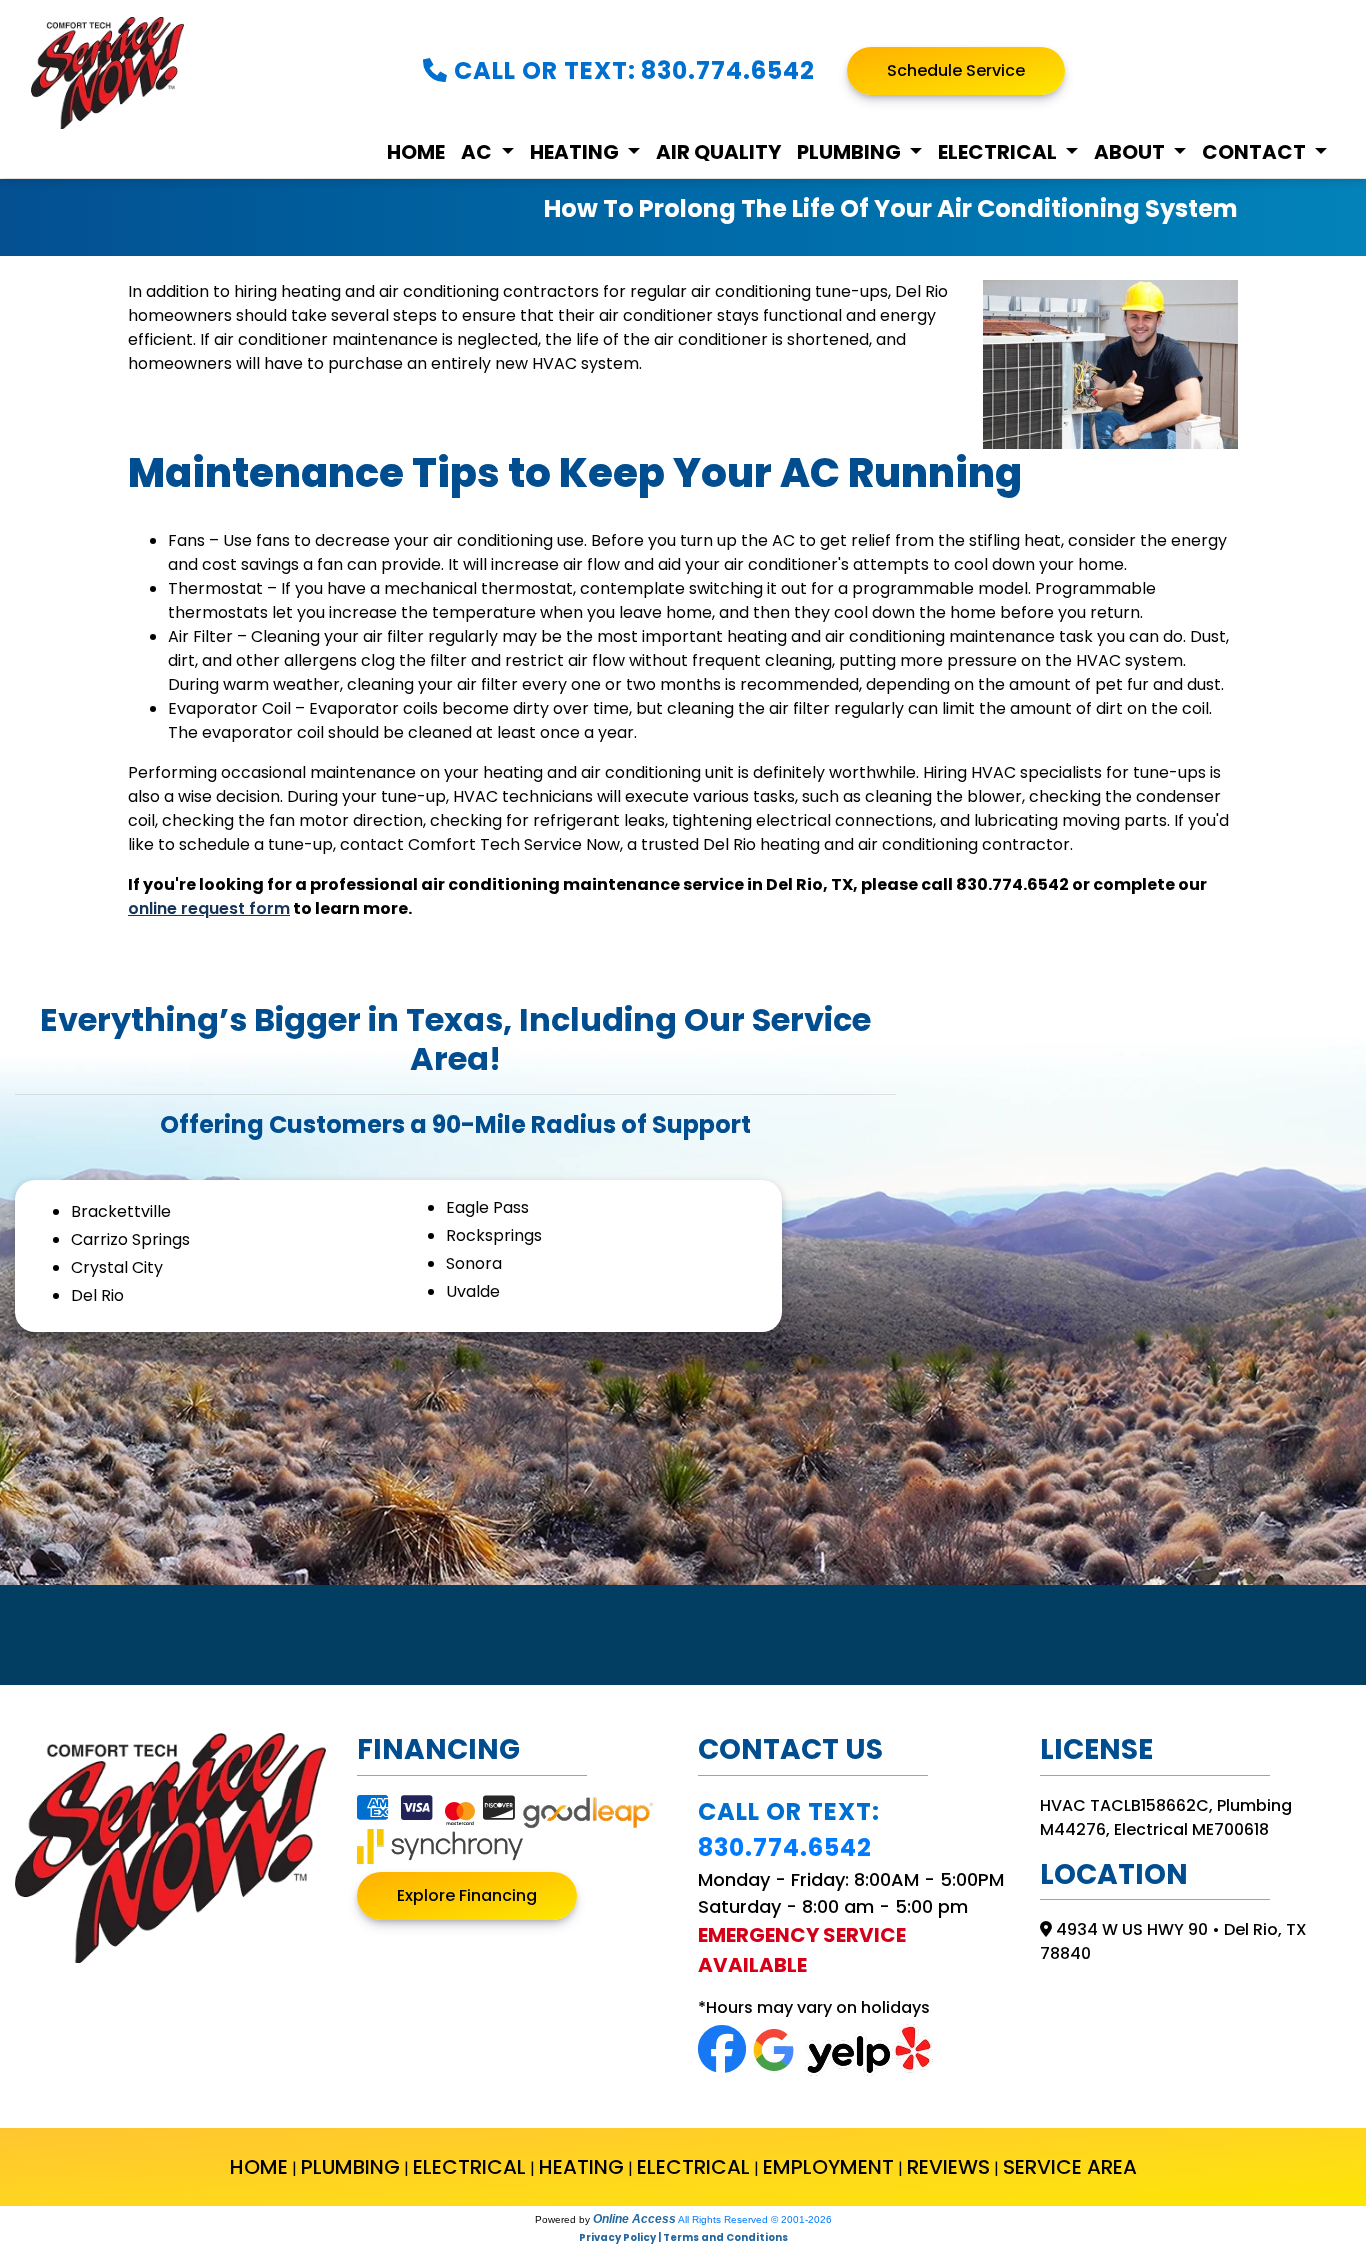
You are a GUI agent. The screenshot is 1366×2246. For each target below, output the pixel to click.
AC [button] (478, 153)
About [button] (1131, 153)
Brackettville (121, 1211)
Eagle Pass (487, 1207)
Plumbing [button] (851, 153)
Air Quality (718, 153)
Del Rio (97, 1295)
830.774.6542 (728, 70)
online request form (209, 908)
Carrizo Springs (130, 1239)
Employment (828, 2167)
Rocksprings (494, 1235)
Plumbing (350, 2167)
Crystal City (117, 1267)
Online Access (634, 2219)
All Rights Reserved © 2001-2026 (755, 2219)
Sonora (474, 1263)
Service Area (1070, 2167)
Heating (581, 2167)
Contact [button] (1256, 153)
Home (416, 153)
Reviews (948, 2167)
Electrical (469, 2167)
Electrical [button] (999, 153)
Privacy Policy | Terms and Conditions (683, 2237)
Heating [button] (576, 153)
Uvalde (473, 1291)
